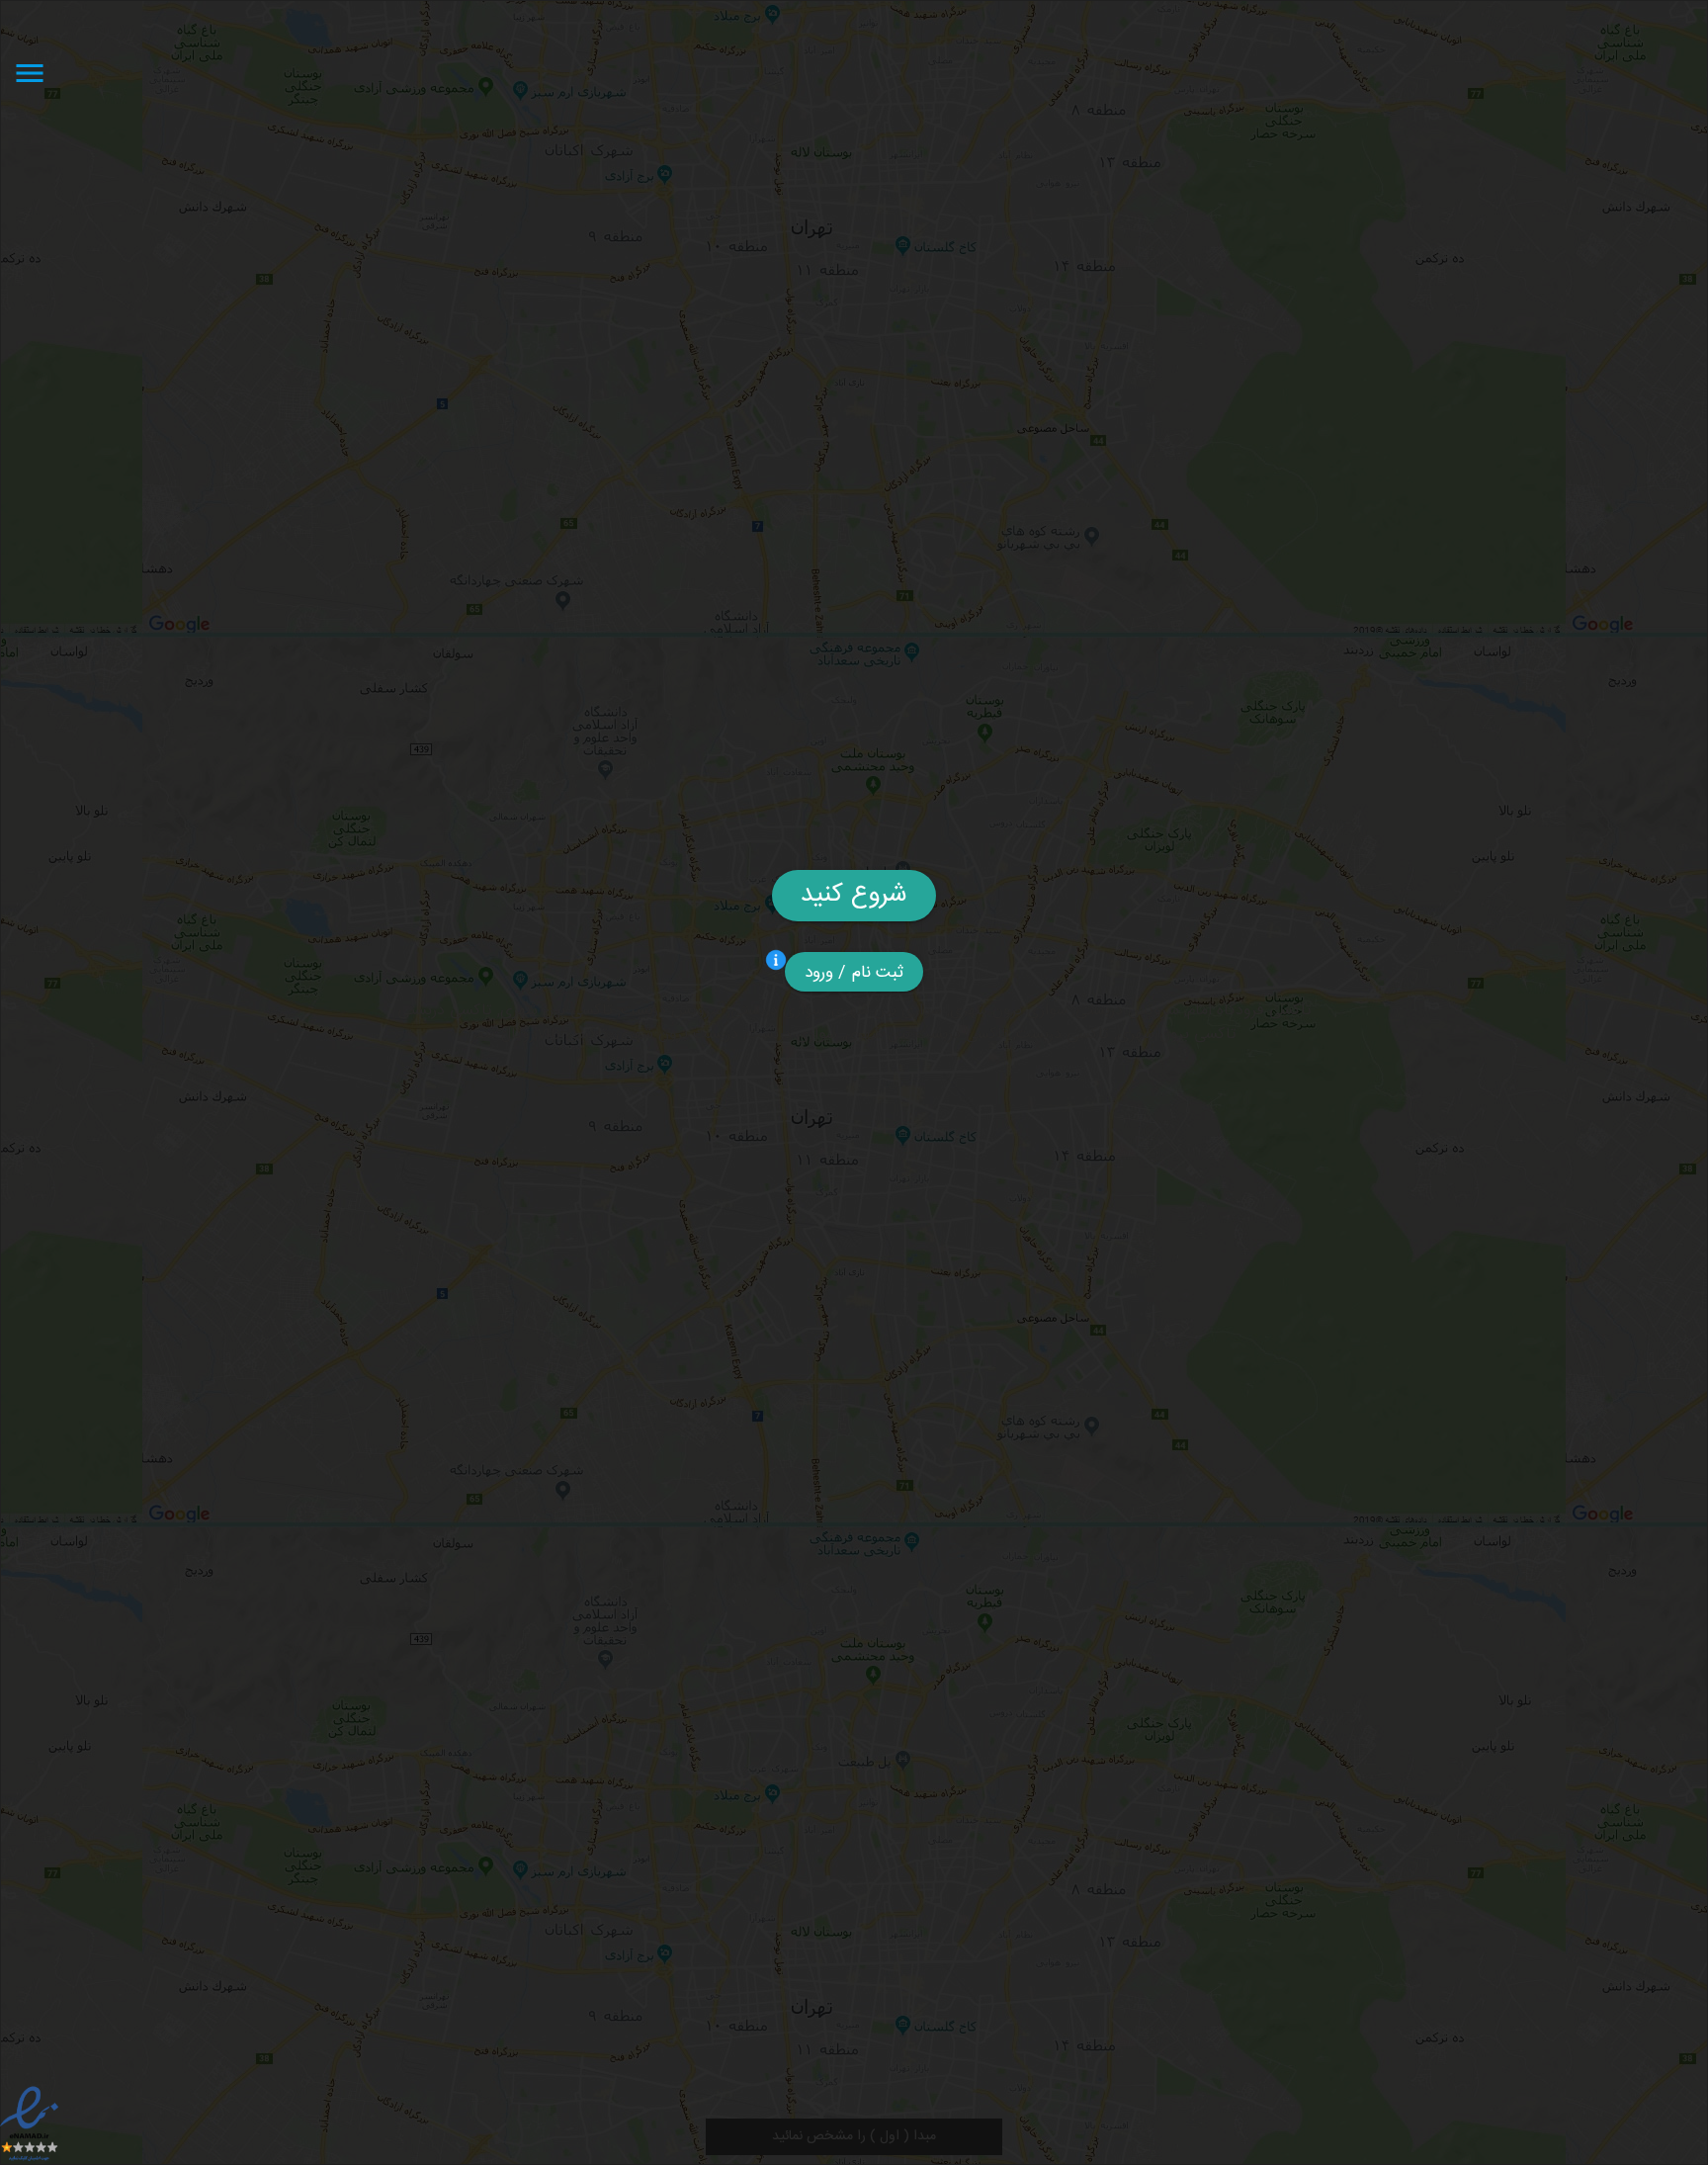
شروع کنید (854, 895)
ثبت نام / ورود (854, 973)
